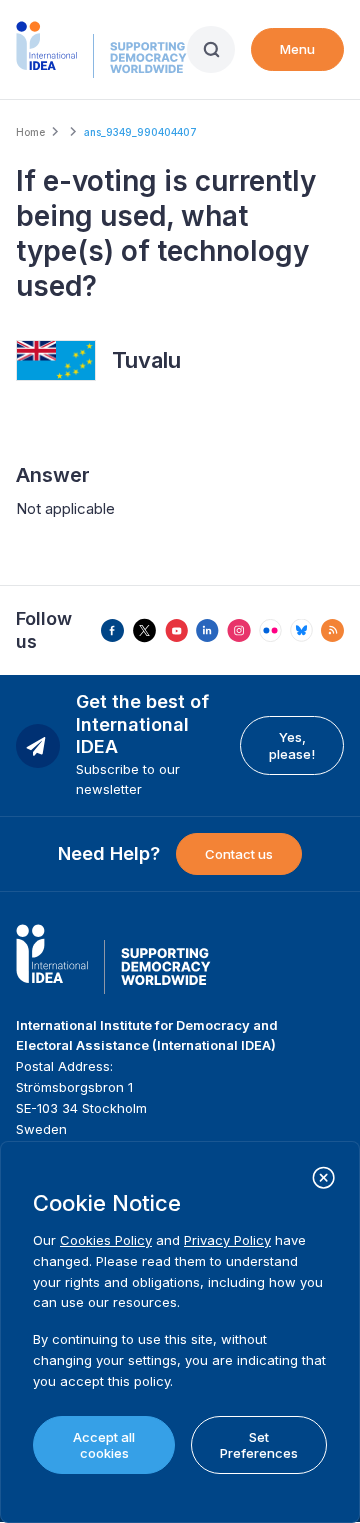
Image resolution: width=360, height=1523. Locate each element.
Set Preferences (259, 1445)
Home (30, 132)
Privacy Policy (227, 1240)
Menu (297, 49)
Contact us (239, 854)
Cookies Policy (106, 1240)
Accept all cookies (104, 1445)
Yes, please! (292, 745)
